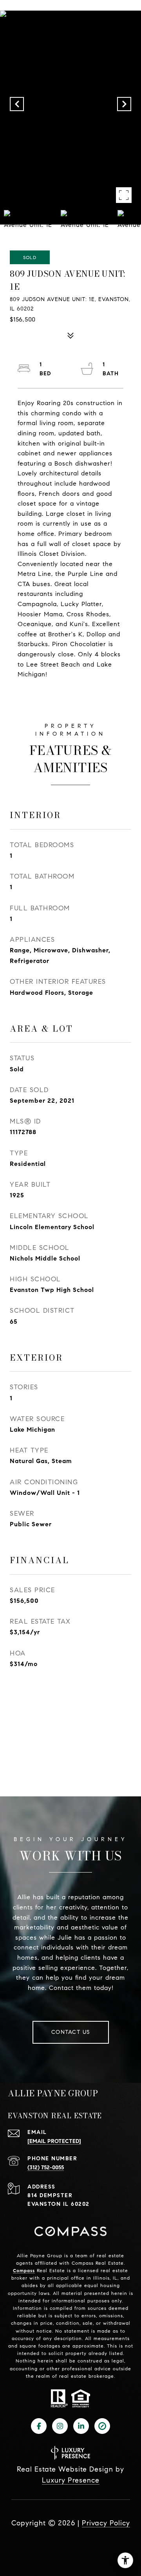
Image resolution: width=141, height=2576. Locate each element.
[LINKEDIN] (81, 2426)
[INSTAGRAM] (60, 2426)
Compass (24, 2270)
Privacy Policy (106, 2523)
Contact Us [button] (71, 2032)
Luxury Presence (71, 2480)
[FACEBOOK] (39, 2426)
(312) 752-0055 (46, 2168)
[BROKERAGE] (102, 2426)
